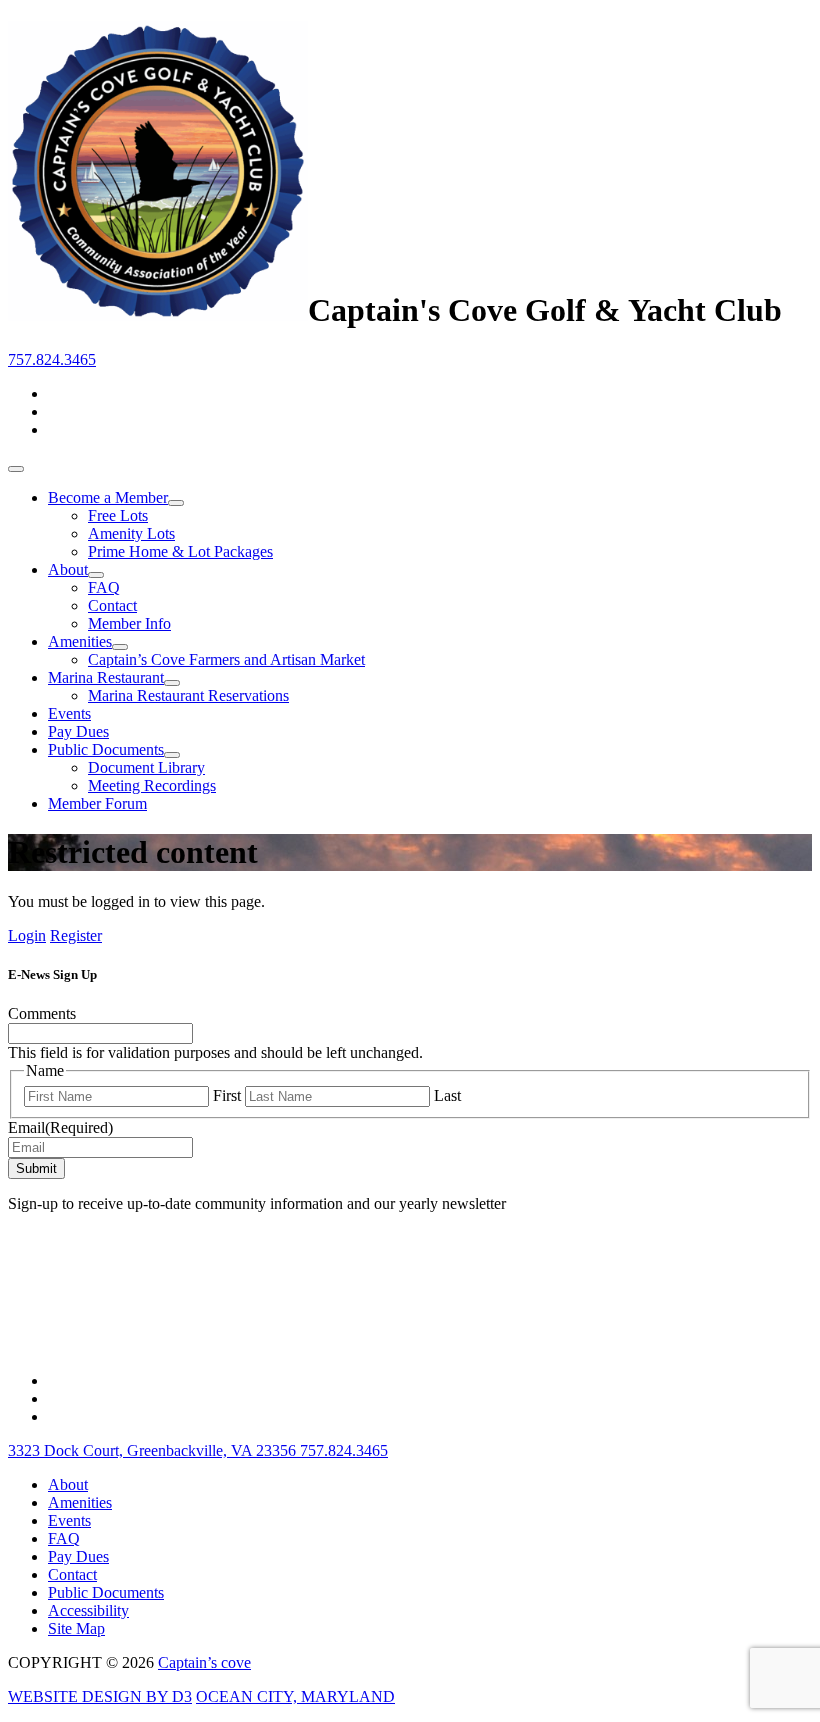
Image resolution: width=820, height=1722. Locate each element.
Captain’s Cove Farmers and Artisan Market (226, 659)
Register (76, 935)
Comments (42, 1013)
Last (447, 1095)
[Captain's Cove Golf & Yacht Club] (158, 310)
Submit (36, 1168)
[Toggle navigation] (16, 469)
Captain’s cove (204, 1662)
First (227, 1095)
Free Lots (118, 515)
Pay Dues (78, 731)
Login (27, 935)
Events (69, 713)
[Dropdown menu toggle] (176, 503)
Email (60, 1127)
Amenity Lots (131, 533)
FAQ (104, 587)
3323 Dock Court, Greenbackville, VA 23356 (154, 1450)
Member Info (129, 623)
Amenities (80, 641)
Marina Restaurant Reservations (188, 695)
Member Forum (97, 803)
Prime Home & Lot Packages (180, 551)
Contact (112, 605)
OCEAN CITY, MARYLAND (295, 1696)
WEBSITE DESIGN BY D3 (100, 1696)
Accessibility (88, 1610)
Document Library (146, 767)
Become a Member (108, 497)
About (68, 569)
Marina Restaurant (106, 677)
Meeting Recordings (152, 785)
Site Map (76, 1628)
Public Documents (106, 749)
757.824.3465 (52, 359)
